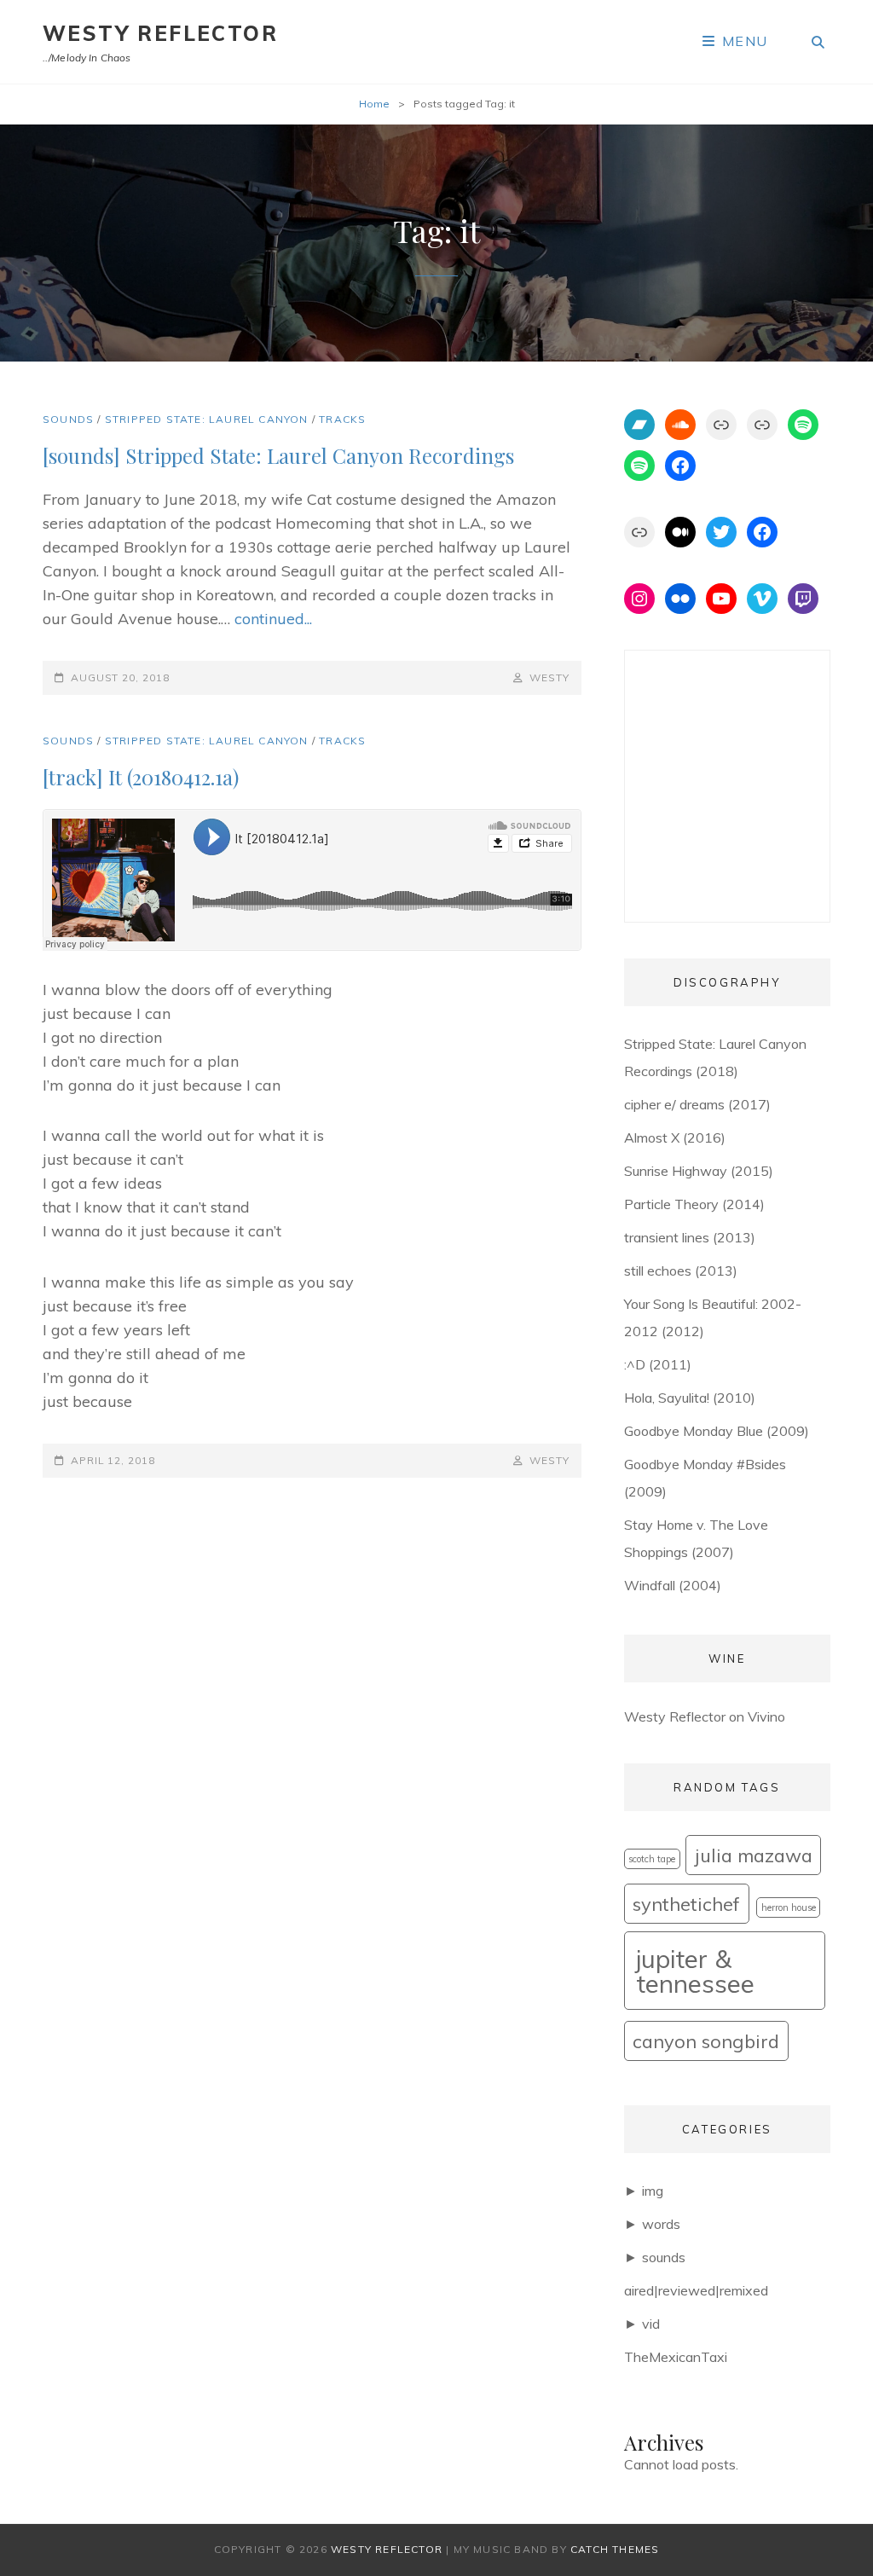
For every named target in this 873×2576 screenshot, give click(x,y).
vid (651, 2324)
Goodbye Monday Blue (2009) (717, 1431)
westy (549, 677)
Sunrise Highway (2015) (699, 1171)
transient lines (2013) (690, 1237)
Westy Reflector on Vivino (705, 1716)
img (653, 2191)
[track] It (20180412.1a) (141, 777)
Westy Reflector (160, 33)
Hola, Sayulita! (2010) (690, 1398)
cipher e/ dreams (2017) (697, 1104)
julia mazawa (754, 1855)
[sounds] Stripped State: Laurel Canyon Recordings (278, 455)
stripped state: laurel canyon (207, 419)
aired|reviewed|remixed (696, 2290)
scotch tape (652, 1859)
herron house (789, 1907)
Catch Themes (615, 2549)
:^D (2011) (658, 1364)
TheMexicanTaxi (676, 2357)
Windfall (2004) (673, 1585)
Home (374, 104)
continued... (273, 619)
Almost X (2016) (675, 1137)
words (661, 2224)
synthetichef (686, 1904)
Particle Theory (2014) (694, 1204)
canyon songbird (706, 2041)
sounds (68, 419)
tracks (342, 419)
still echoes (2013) (681, 1271)
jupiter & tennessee (695, 1971)
